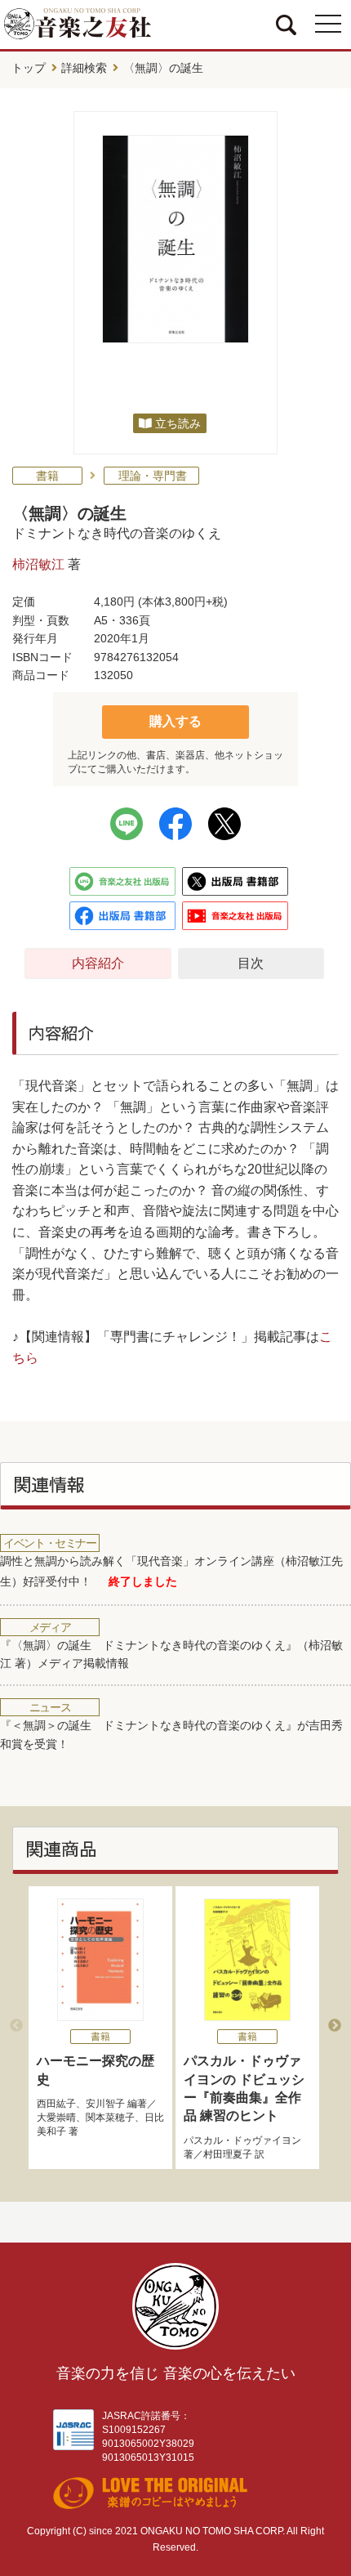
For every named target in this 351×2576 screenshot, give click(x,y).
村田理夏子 (228, 2154)
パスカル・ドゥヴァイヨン (242, 2140)
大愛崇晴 (56, 2118)
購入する (175, 721)
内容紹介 (98, 963)
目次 (251, 963)
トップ (29, 68)
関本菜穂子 (110, 2118)
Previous (16, 2026)
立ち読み (178, 423)
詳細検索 (84, 68)
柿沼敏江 (38, 564)
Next (335, 2026)
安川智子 (105, 2104)
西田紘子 (56, 2104)
